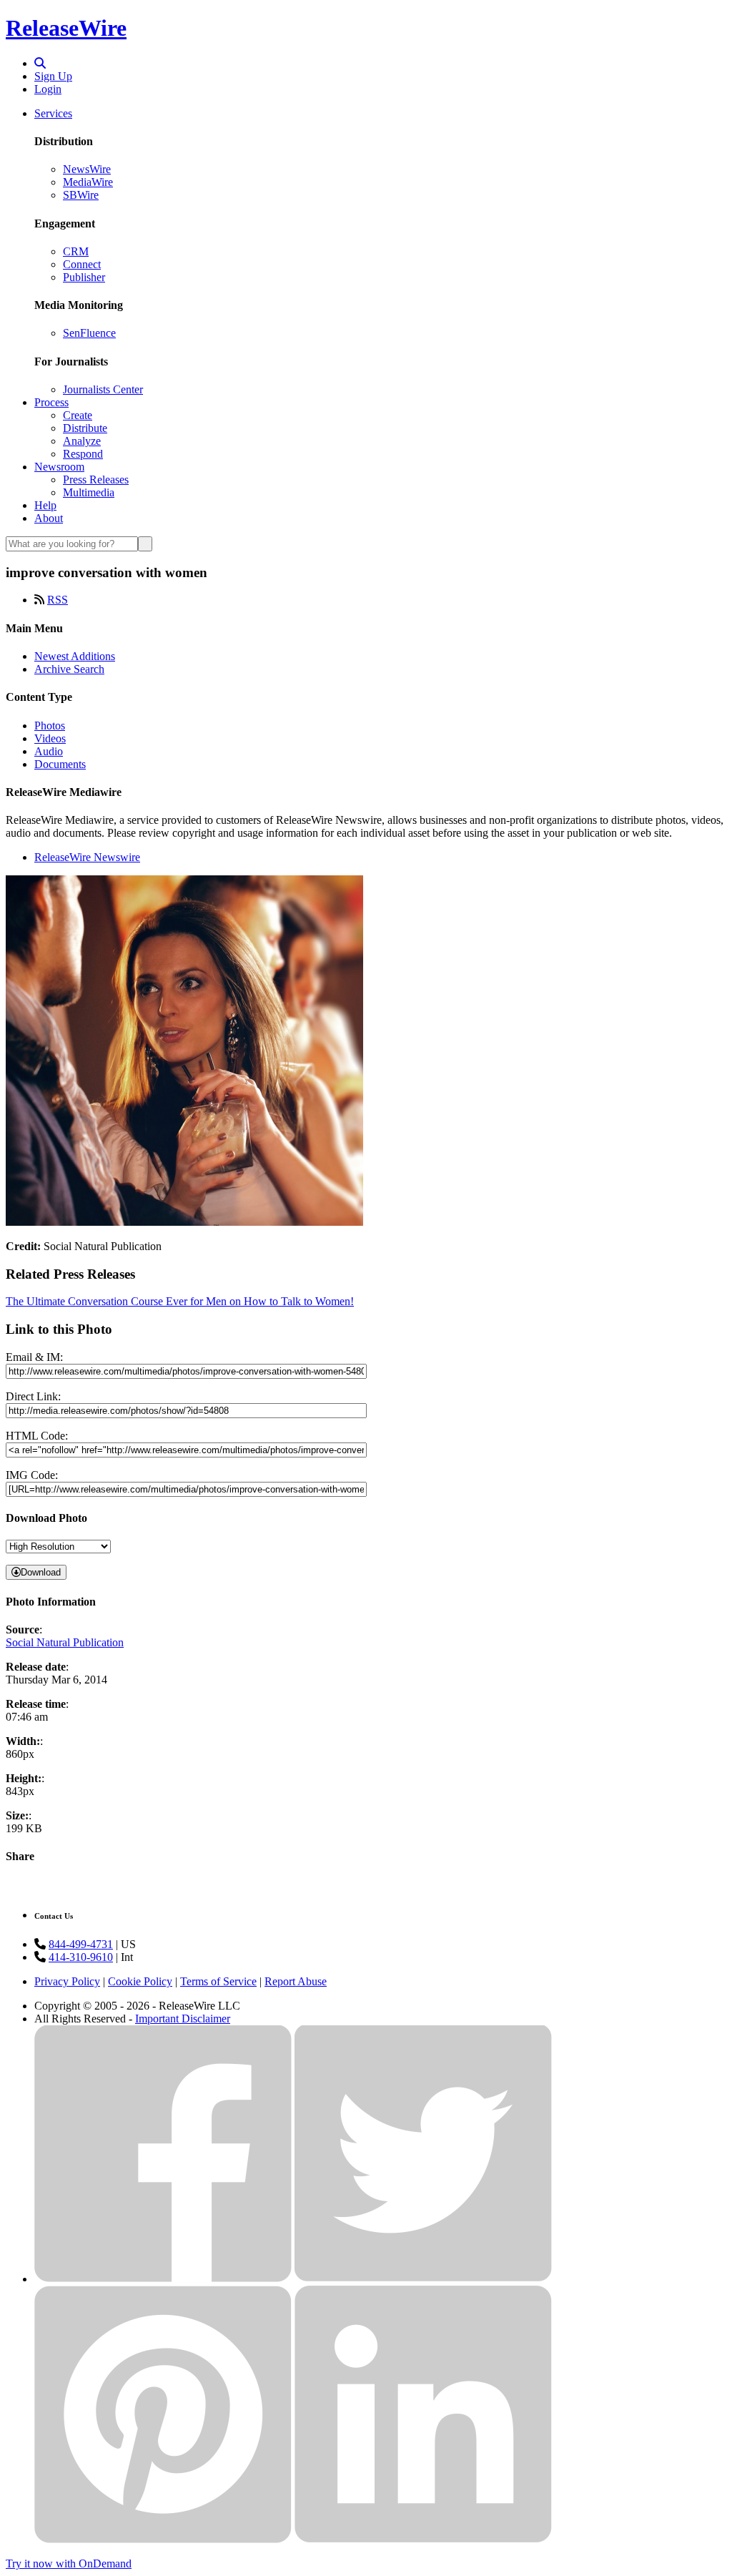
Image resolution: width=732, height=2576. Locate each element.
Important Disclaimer (183, 2019)
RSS (58, 600)
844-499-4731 (81, 1944)
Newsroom (59, 467)
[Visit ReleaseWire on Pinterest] (163, 2539)
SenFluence (89, 333)
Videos (50, 738)
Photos (50, 726)
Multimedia (89, 492)
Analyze (82, 441)
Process (51, 402)
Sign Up (53, 76)
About (49, 518)
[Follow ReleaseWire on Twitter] (423, 2279)
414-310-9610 (81, 1957)
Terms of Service (218, 1981)
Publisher (84, 277)
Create (78, 415)
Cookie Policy (140, 1981)
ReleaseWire (66, 28)
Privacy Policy (67, 1981)
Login (48, 89)
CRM (76, 251)
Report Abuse (296, 1981)
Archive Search (69, 669)
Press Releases (96, 480)
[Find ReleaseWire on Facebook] (163, 2279)
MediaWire (88, 182)
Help (45, 505)
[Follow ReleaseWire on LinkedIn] (423, 2539)
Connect (82, 264)
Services (53, 113)
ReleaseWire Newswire (87, 857)
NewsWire (87, 169)
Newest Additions (75, 656)
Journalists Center (103, 389)
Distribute (85, 428)
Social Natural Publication (65, 1642)
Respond (83, 454)
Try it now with (69, 2563)
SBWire (81, 195)
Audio (49, 751)
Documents (60, 764)
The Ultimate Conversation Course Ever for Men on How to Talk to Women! (180, 1301)
